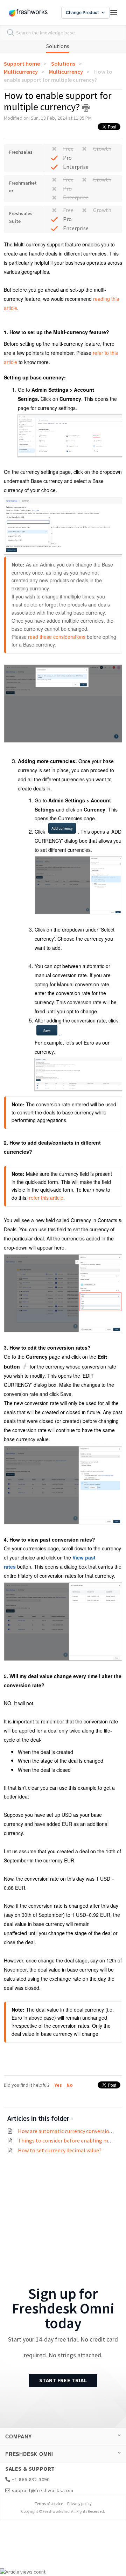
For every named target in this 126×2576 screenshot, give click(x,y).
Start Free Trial (63, 2380)
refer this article (46, 1198)
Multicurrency (21, 72)
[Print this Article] (86, 108)
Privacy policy (79, 2504)
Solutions (58, 46)
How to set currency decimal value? (60, 2150)
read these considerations (57, 637)
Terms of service (49, 2504)
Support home (22, 64)
